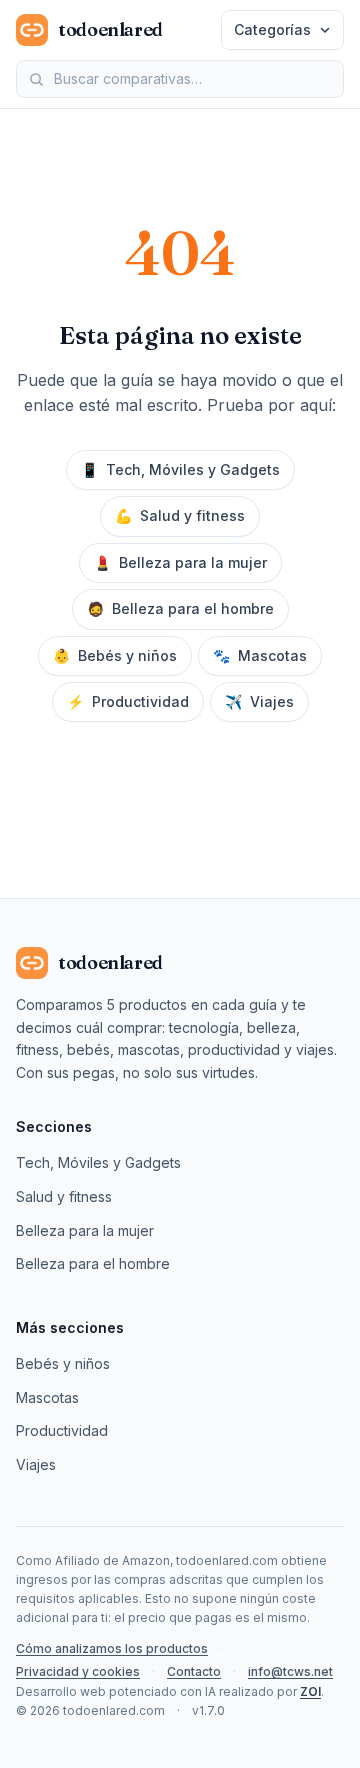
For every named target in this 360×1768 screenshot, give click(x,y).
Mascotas (260, 655)
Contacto (194, 1671)
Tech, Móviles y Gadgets (180, 469)
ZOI (310, 1691)
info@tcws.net (290, 1671)
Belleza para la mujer (180, 562)
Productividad (128, 701)
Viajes (259, 701)
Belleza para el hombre (180, 608)
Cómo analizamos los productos (112, 1648)
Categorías (272, 29)
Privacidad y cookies (78, 1671)
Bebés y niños (115, 655)
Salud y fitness (180, 515)
